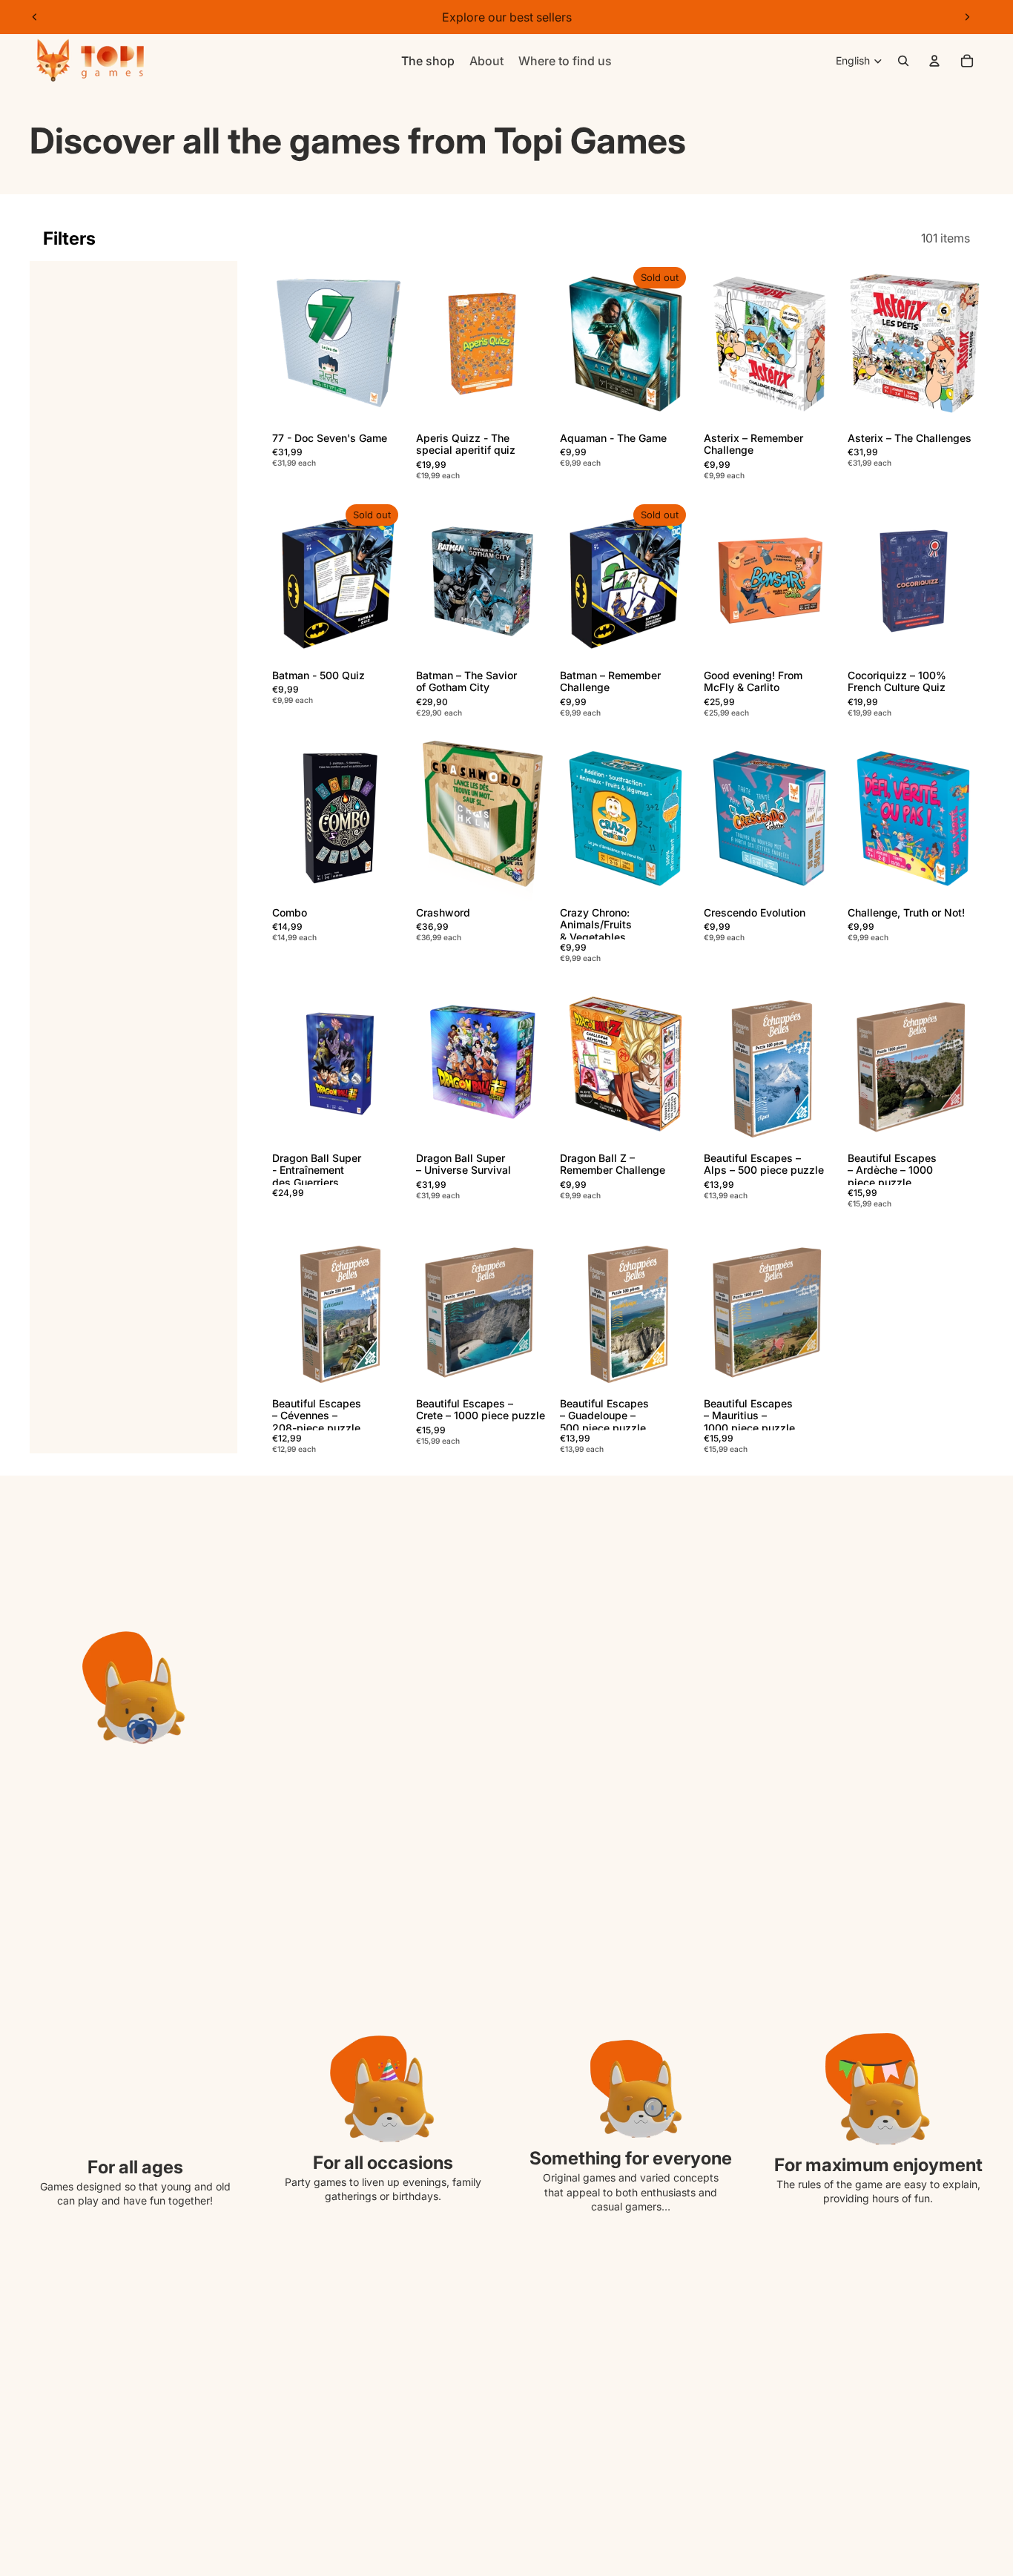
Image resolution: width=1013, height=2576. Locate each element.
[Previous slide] (35, 17)
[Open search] (903, 61)
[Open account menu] (934, 61)
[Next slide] (967, 17)
